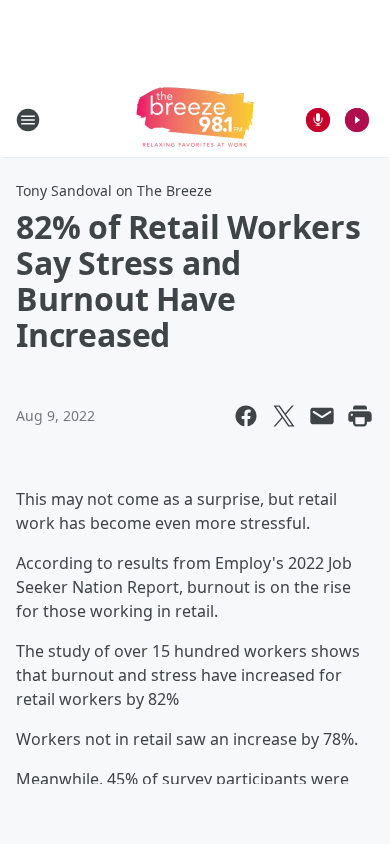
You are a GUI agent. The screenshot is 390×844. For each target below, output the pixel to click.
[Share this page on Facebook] (246, 416)
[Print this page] (360, 416)
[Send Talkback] (318, 120)
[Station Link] (195, 119)
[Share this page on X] (284, 416)
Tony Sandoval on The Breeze (114, 190)
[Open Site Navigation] (28, 120)
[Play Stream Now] (357, 120)
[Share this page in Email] (322, 416)
